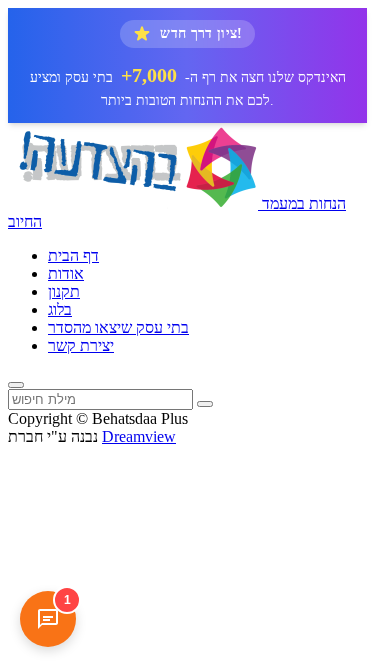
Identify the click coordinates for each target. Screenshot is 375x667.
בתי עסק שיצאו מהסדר (118, 327)
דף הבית (73, 255)
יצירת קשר (81, 345)
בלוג (60, 309)
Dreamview (139, 436)
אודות (66, 273)
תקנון (64, 291)
